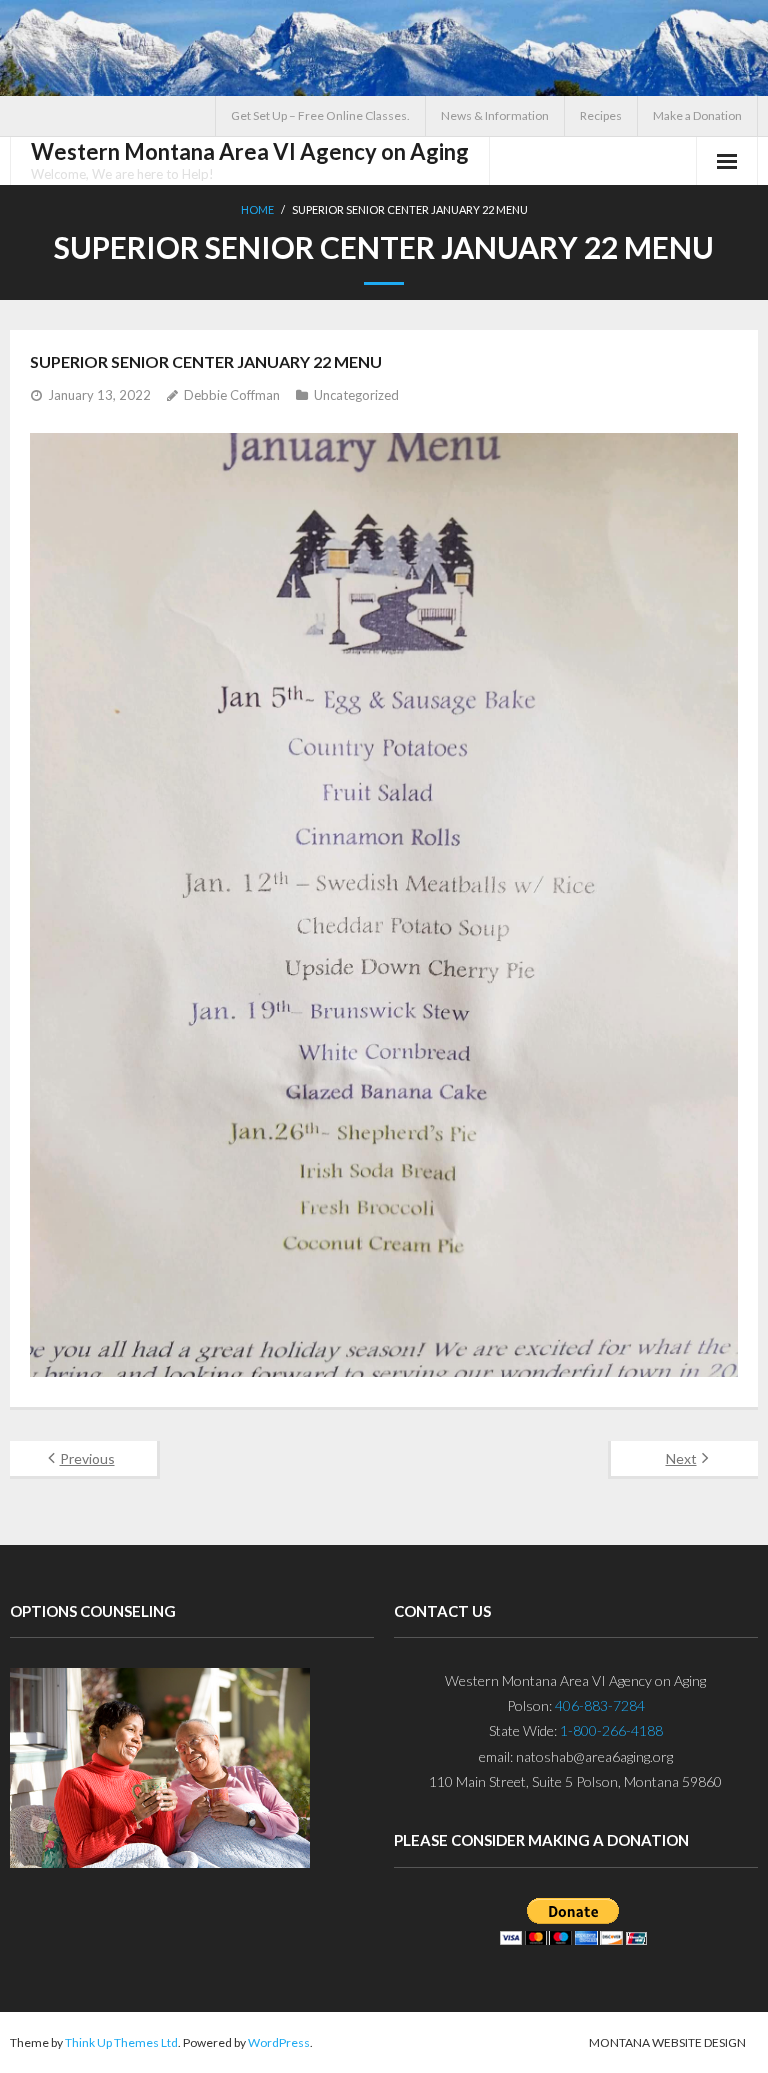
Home (257, 209)
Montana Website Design (667, 2042)
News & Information (495, 115)
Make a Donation (697, 115)
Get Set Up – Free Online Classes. (320, 115)
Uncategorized (356, 395)
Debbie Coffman (232, 395)
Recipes (601, 115)
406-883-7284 (600, 1705)
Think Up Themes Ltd (121, 2042)
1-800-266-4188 (611, 1730)
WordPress (279, 2042)
